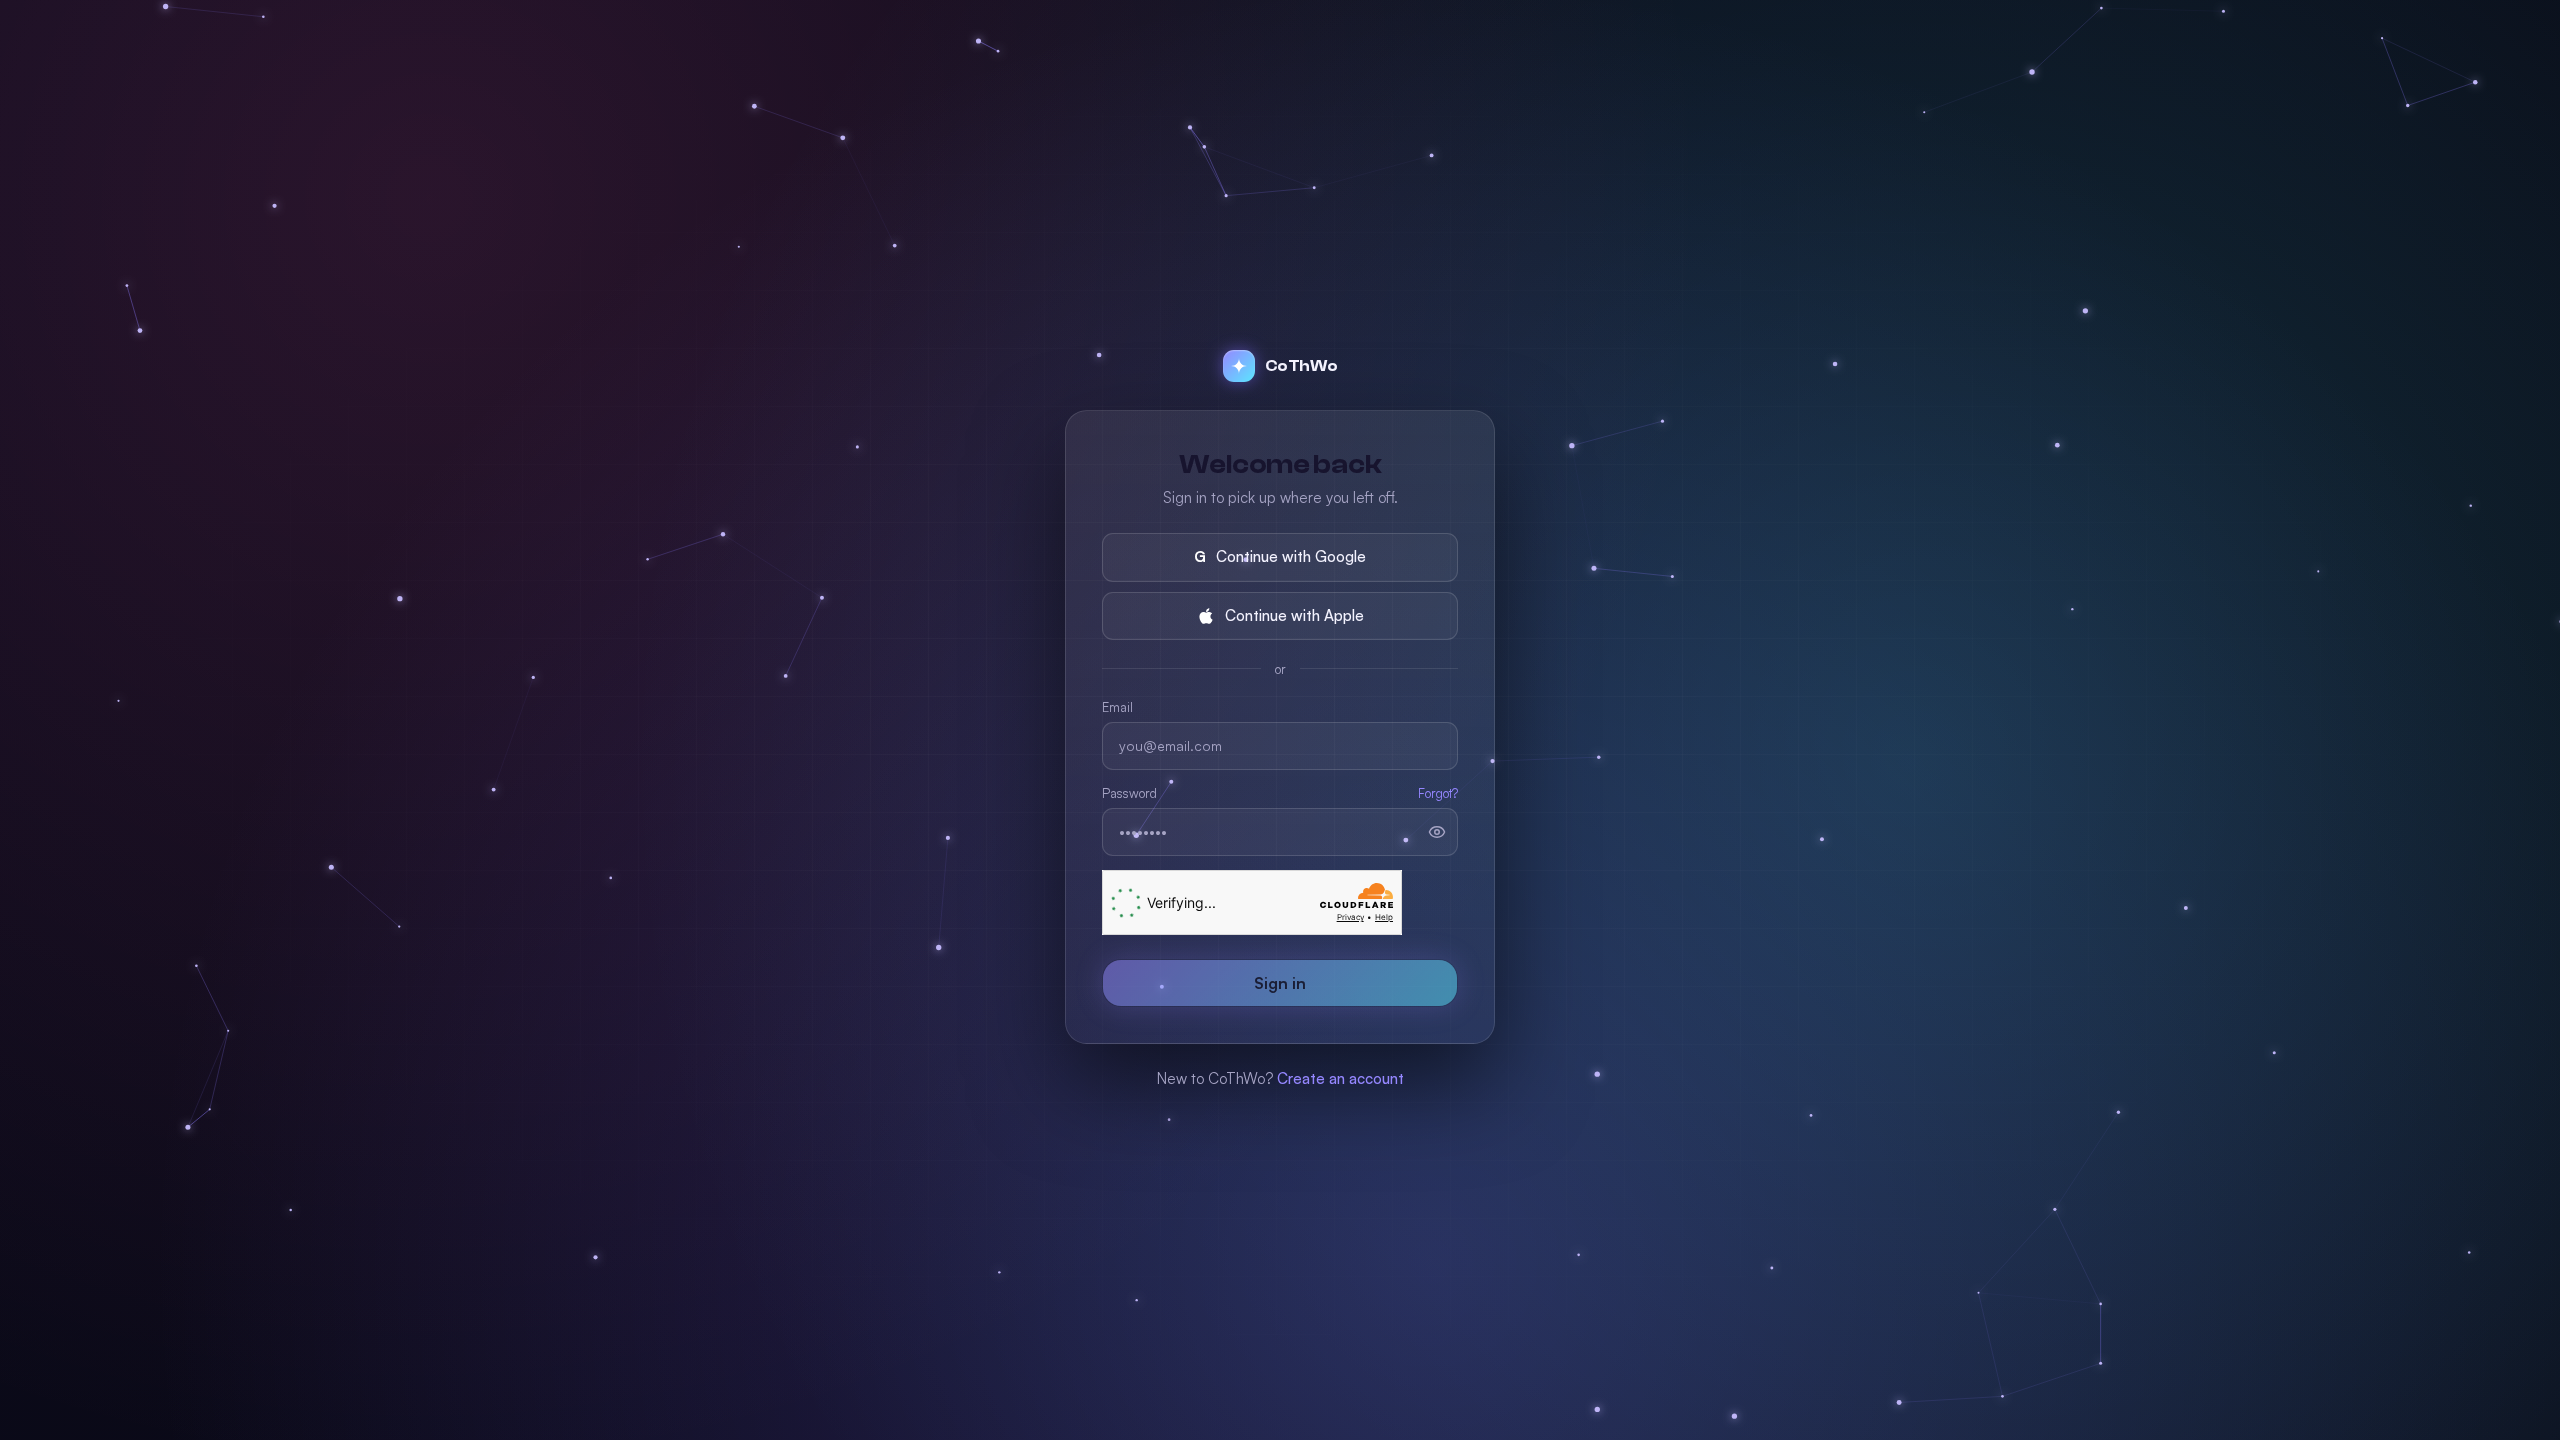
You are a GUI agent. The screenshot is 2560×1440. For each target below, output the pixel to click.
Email (1117, 707)
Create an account (1340, 1078)
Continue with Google (1280, 556)
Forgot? (1438, 793)
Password (1129, 793)
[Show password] (1437, 832)
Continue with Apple (1294, 615)
